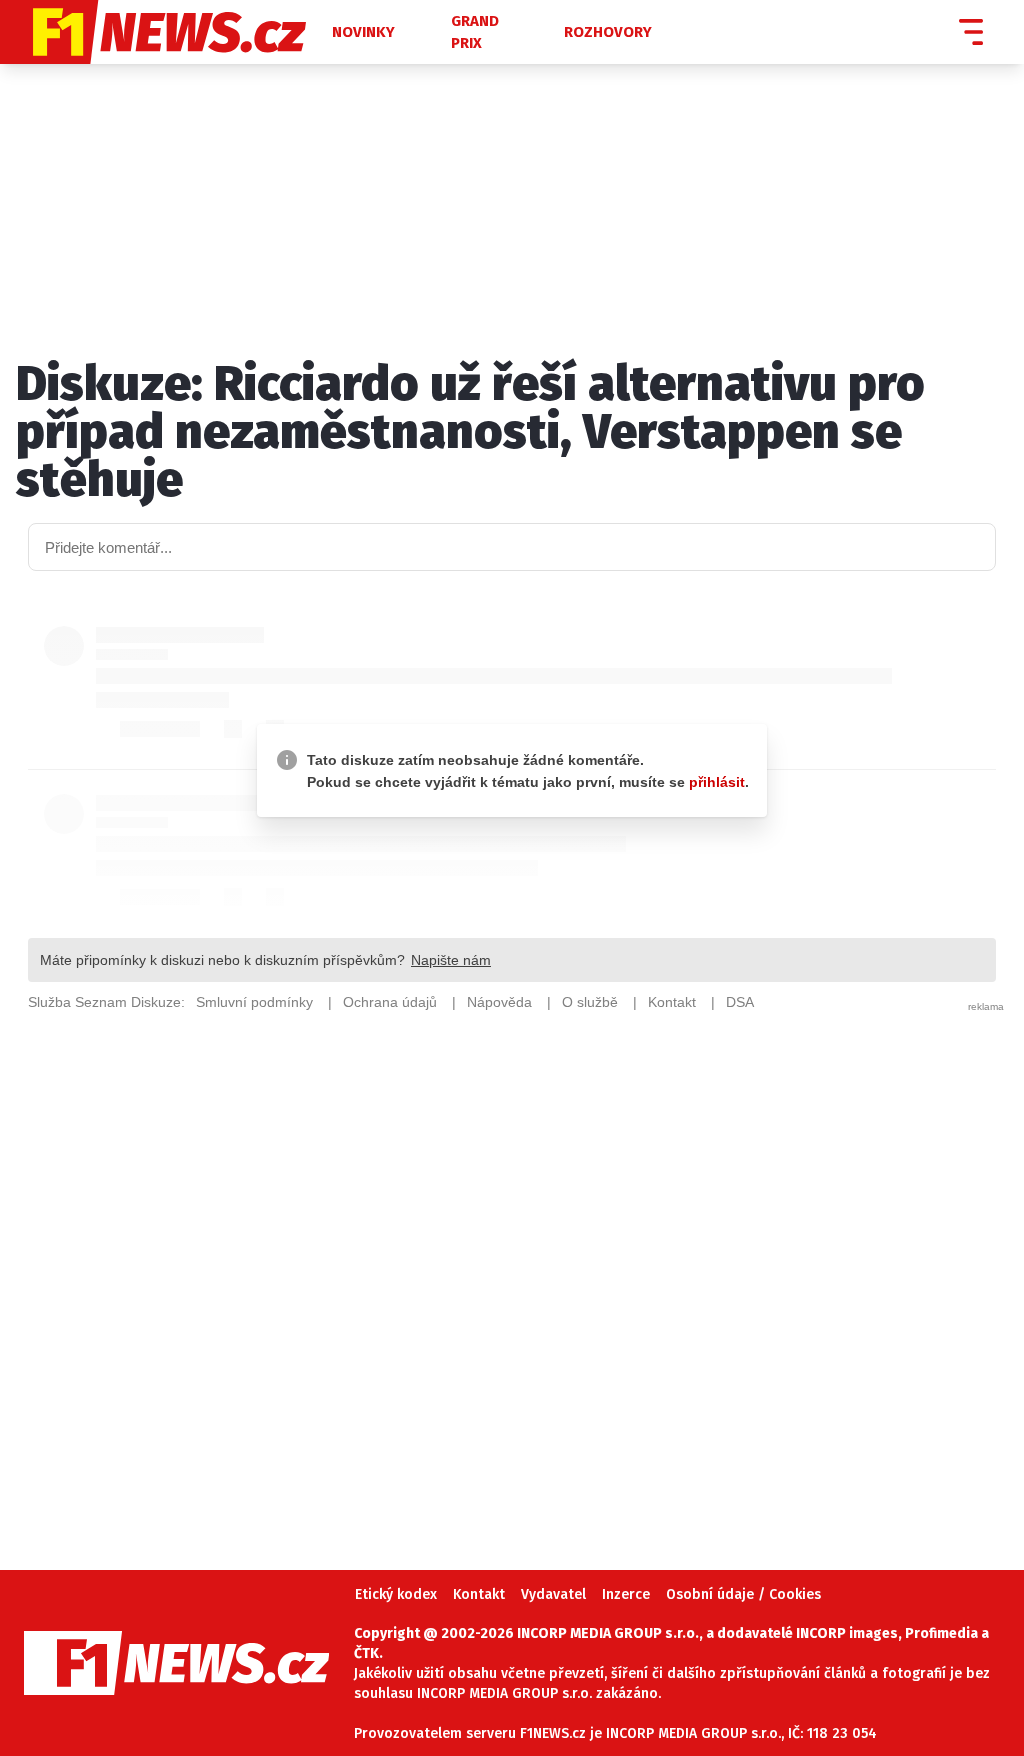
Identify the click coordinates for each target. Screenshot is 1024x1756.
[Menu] (971, 32)
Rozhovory (608, 32)
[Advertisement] (512, 1262)
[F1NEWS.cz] (164, 32)
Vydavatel (553, 1594)
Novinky (363, 32)
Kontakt (479, 1594)
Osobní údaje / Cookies (743, 1594)
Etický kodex (396, 1594)
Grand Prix (475, 32)
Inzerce (626, 1594)
